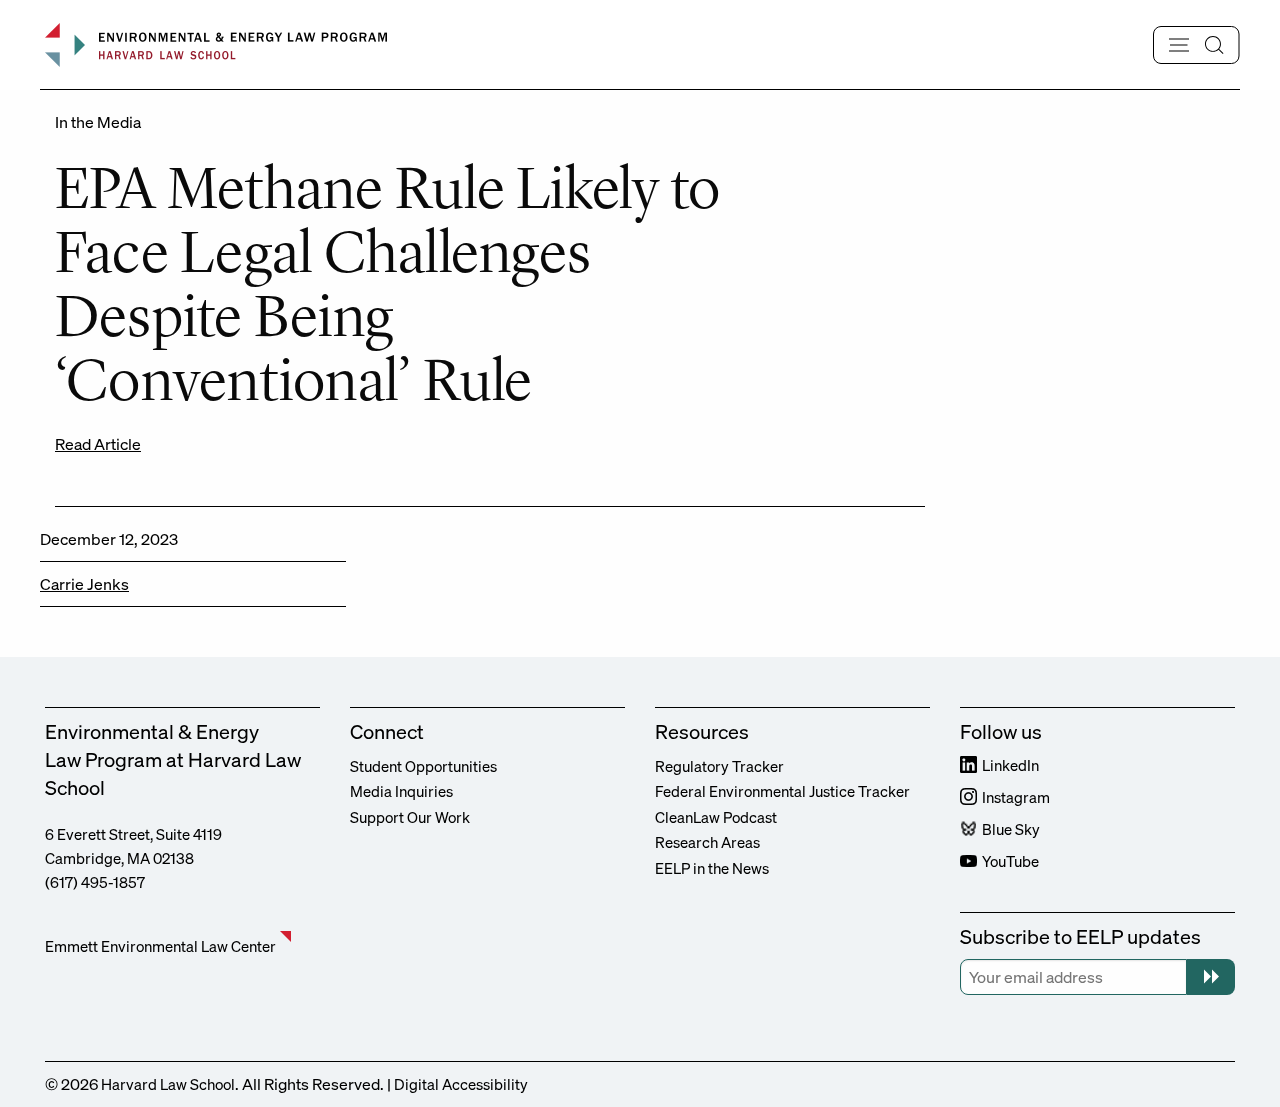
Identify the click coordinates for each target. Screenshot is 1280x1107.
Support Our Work (410, 817)
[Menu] (1196, 45)
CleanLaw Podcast (716, 817)
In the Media (98, 122)
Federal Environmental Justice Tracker (782, 791)
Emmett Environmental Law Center (160, 946)
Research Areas (707, 842)
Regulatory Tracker (719, 766)
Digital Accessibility (461, 1084)
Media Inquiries (401, 791)
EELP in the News (712, 868)
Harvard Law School (168, 1084)
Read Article (98, 444)
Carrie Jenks (84, 584)
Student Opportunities (423, 766)
